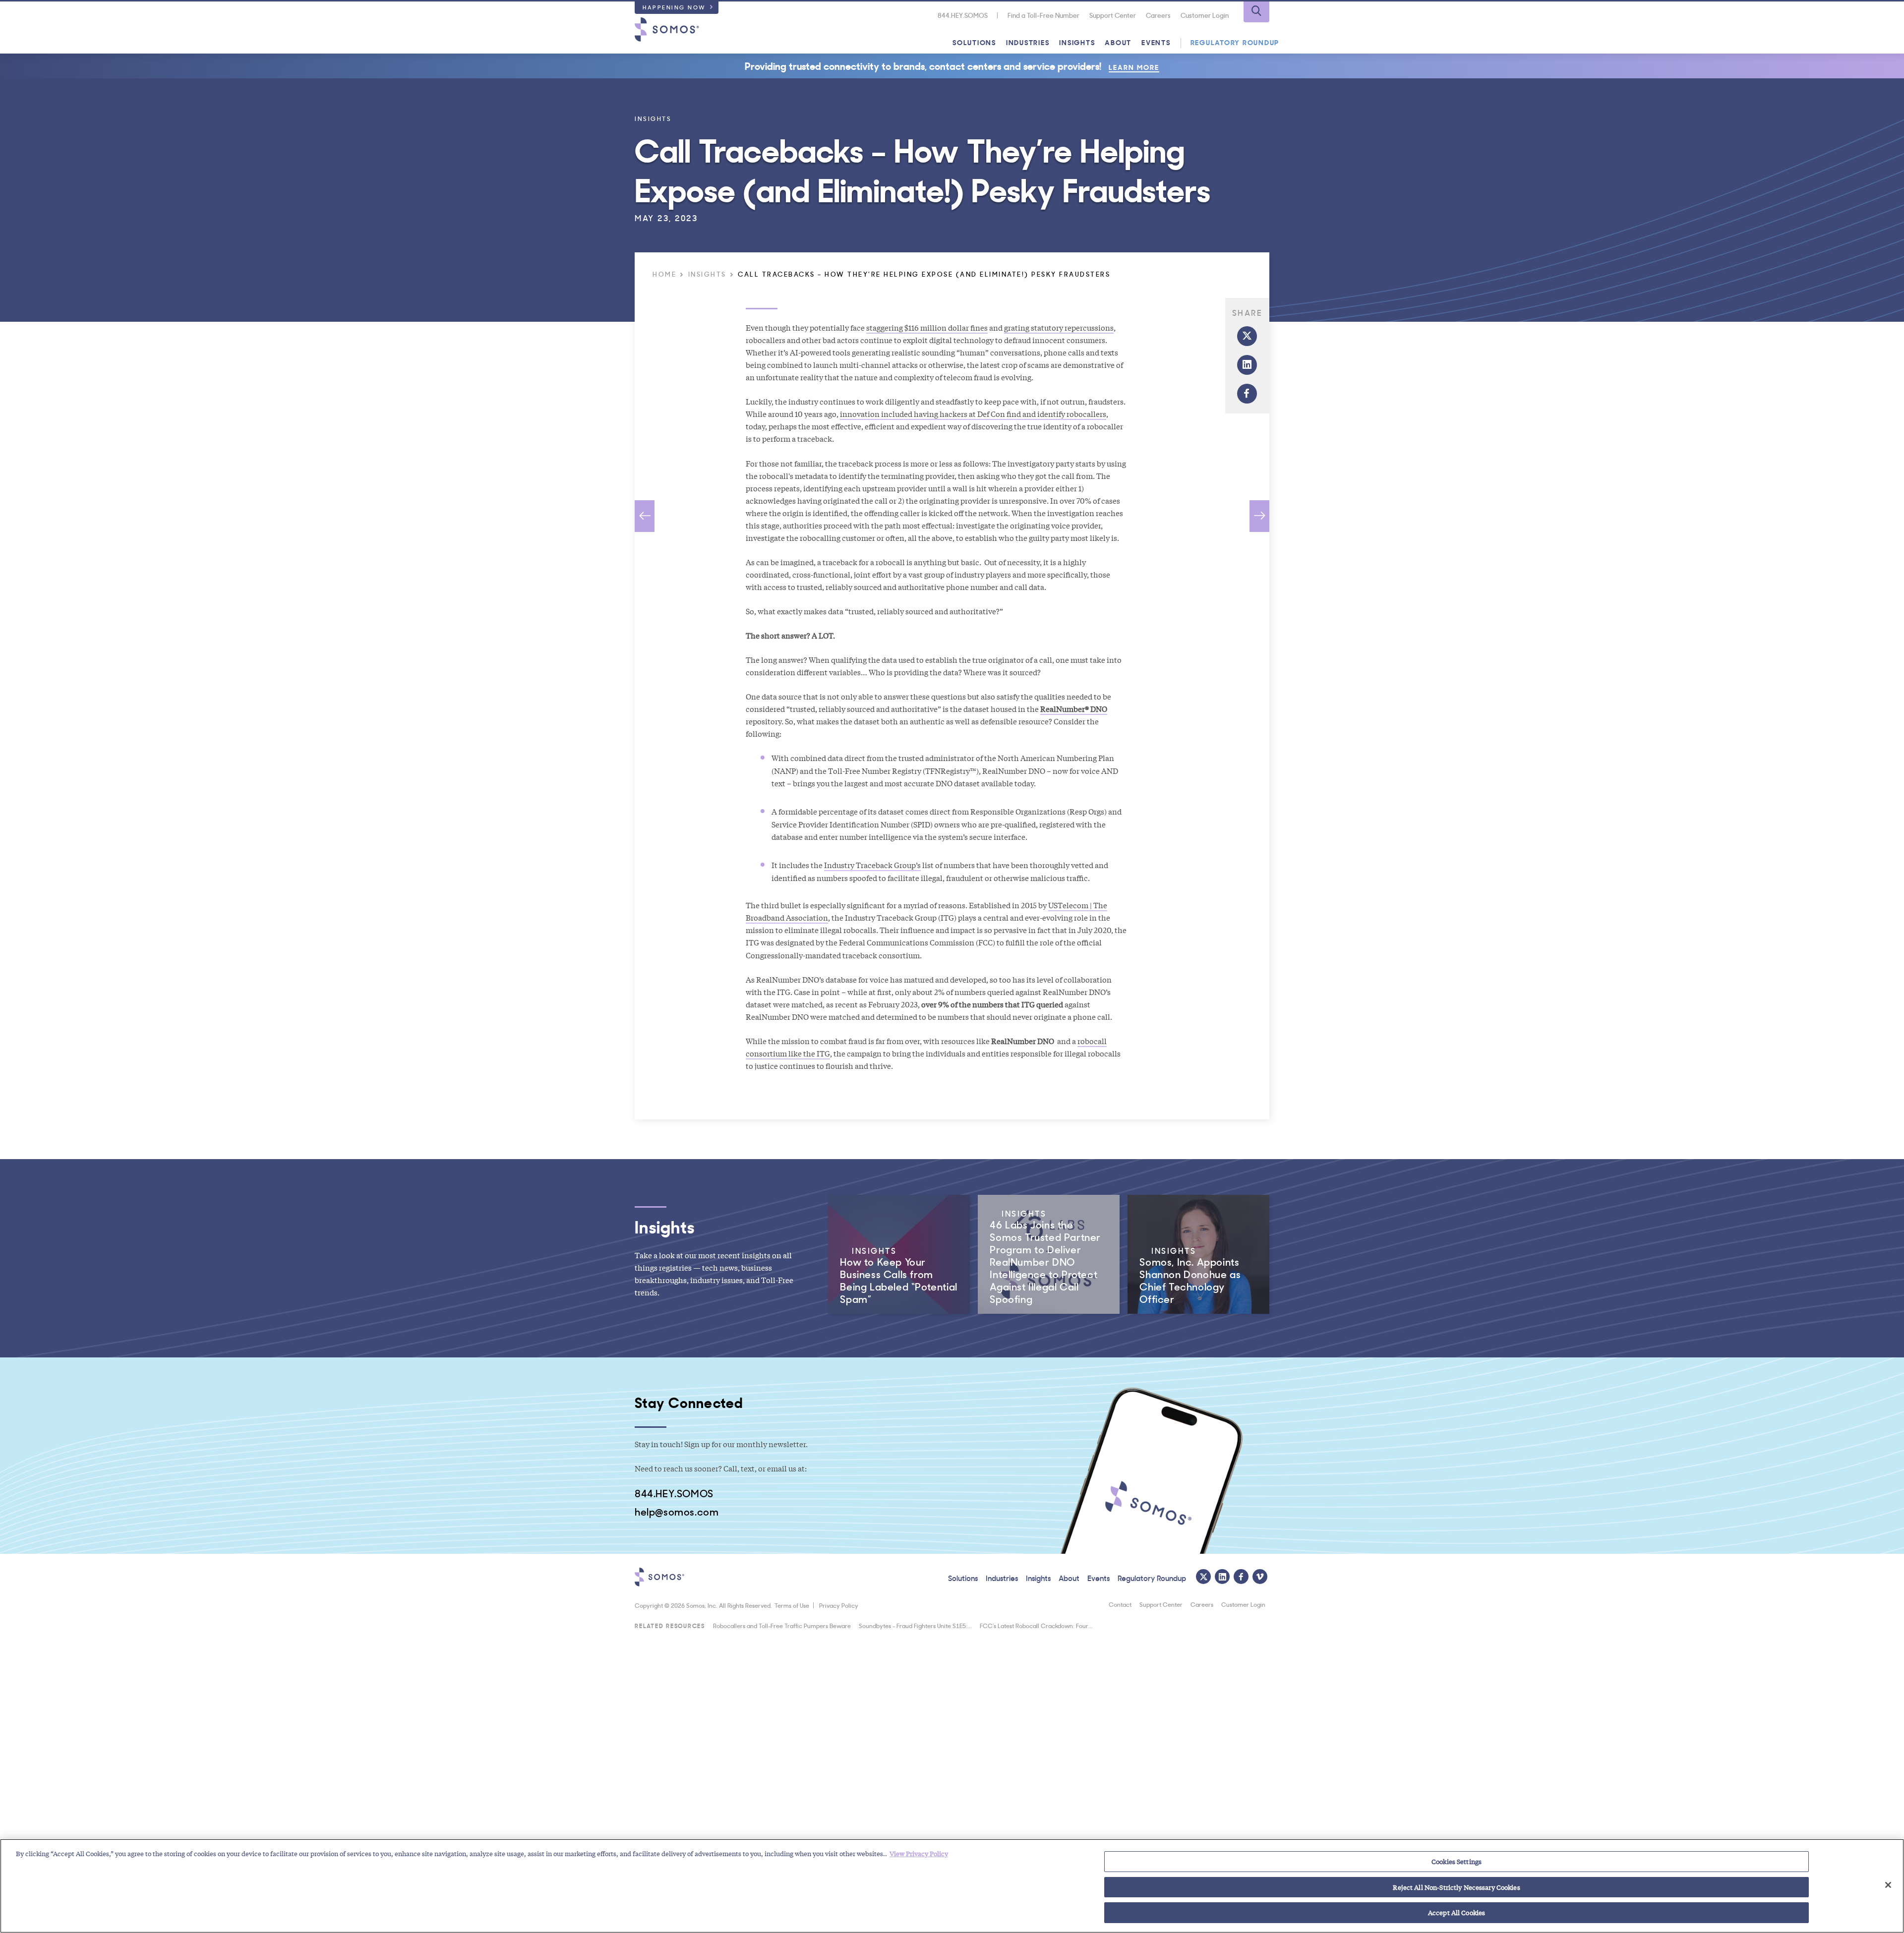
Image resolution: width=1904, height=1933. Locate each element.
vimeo (1260, 1577)
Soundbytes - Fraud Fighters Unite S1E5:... (915, 1625)
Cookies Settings (1457, 1861)
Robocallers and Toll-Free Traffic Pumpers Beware (782, 1625)
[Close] (1888, 1885)
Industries (1028, 42)
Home (664, 274)
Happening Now (674, 7)
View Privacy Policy (919, 1853)
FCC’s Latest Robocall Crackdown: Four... (1036, 1625)
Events (1156, 42)
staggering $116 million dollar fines (927, 327)
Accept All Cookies (1457, 1912)
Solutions (974, 42)
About (1118, 42)
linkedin (1247, 365)
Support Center (1113, 15)
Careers (1158, 15)
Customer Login (1205, 15)
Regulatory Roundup (1235, 42)
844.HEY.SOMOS (963, 15)
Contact (1120, 1604)
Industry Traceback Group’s (872, 865)
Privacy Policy (839, 1605)
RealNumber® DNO (1074, 708)
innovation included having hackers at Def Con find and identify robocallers (973, 413)
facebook (1247, 394)
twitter (1247, 336)
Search (1256, 12)
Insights (1077, 42)
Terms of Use (792, 1605)
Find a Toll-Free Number (1043, 15)
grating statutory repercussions (1059, 327)
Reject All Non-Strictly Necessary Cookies (1456, 1887)
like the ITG (808, 1053)
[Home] (667, 29)
